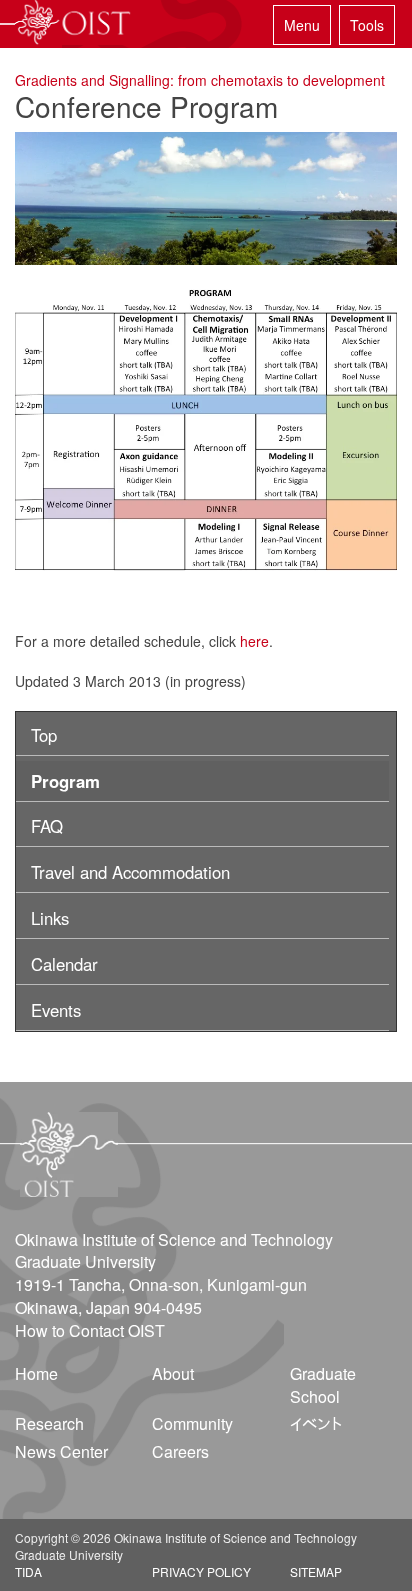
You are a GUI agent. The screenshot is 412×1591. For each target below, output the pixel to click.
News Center (61, 1451)
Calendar (64, 964)
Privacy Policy (201, 1571)
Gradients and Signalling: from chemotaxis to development (200, 80)
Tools (367, 25)
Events (56, 1010)
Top (44, 735)
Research (49, 1423)
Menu (302, 25)
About (173, 1373)
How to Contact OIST (90, 1330)
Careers (180, 1451)
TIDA (28, 1571)
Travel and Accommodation (130, 872)
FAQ (47, 826)
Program (65, 781)
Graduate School (323, 1385)
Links (50, 918)
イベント (316, 1423)
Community (192, 1423)
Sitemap (316, 1571)
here (254, 641)
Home (36, 1373)
